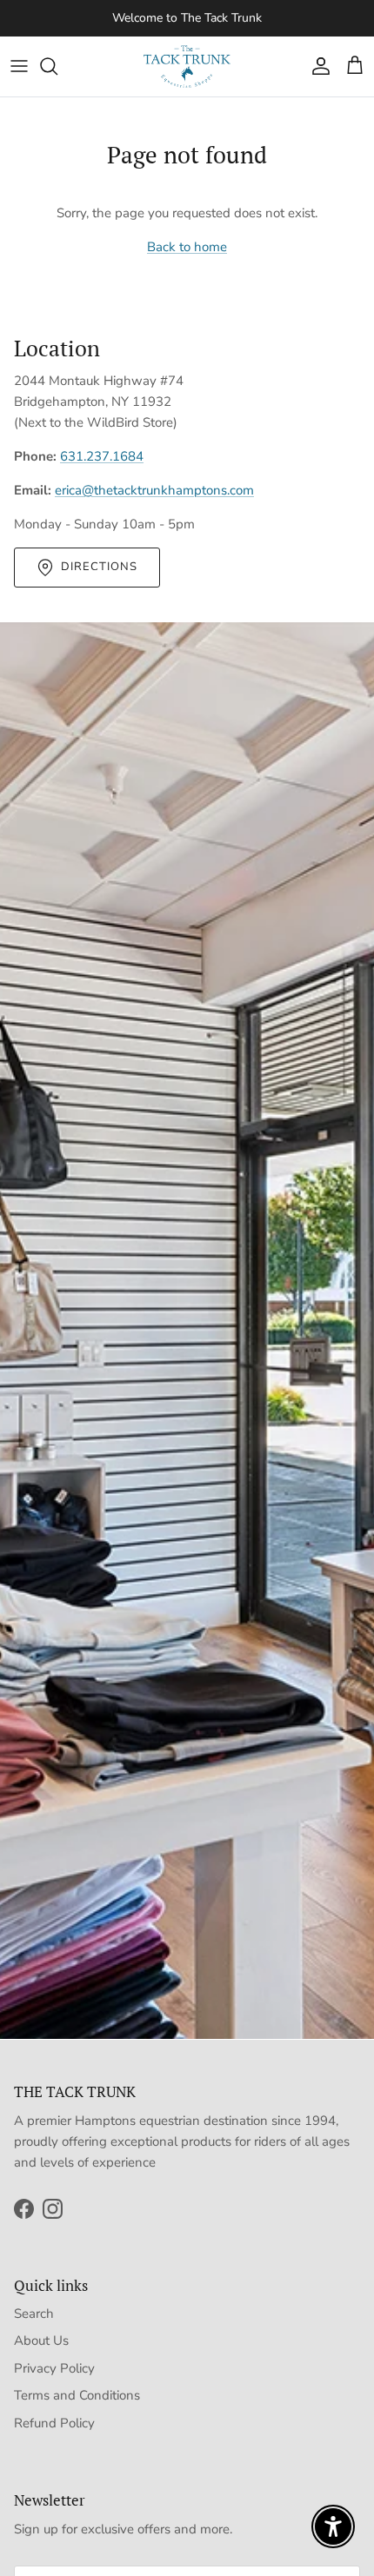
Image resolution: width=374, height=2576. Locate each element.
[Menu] (19, 66)
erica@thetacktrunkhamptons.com (154, 490)
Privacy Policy (54, 2368)
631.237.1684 (102, 456)
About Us (41, 2340)
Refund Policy (54, 2423)
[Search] (57, 66)
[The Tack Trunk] (187, 66)
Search (34, 2314)
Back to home (187, 247)
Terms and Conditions (77, 2395)
